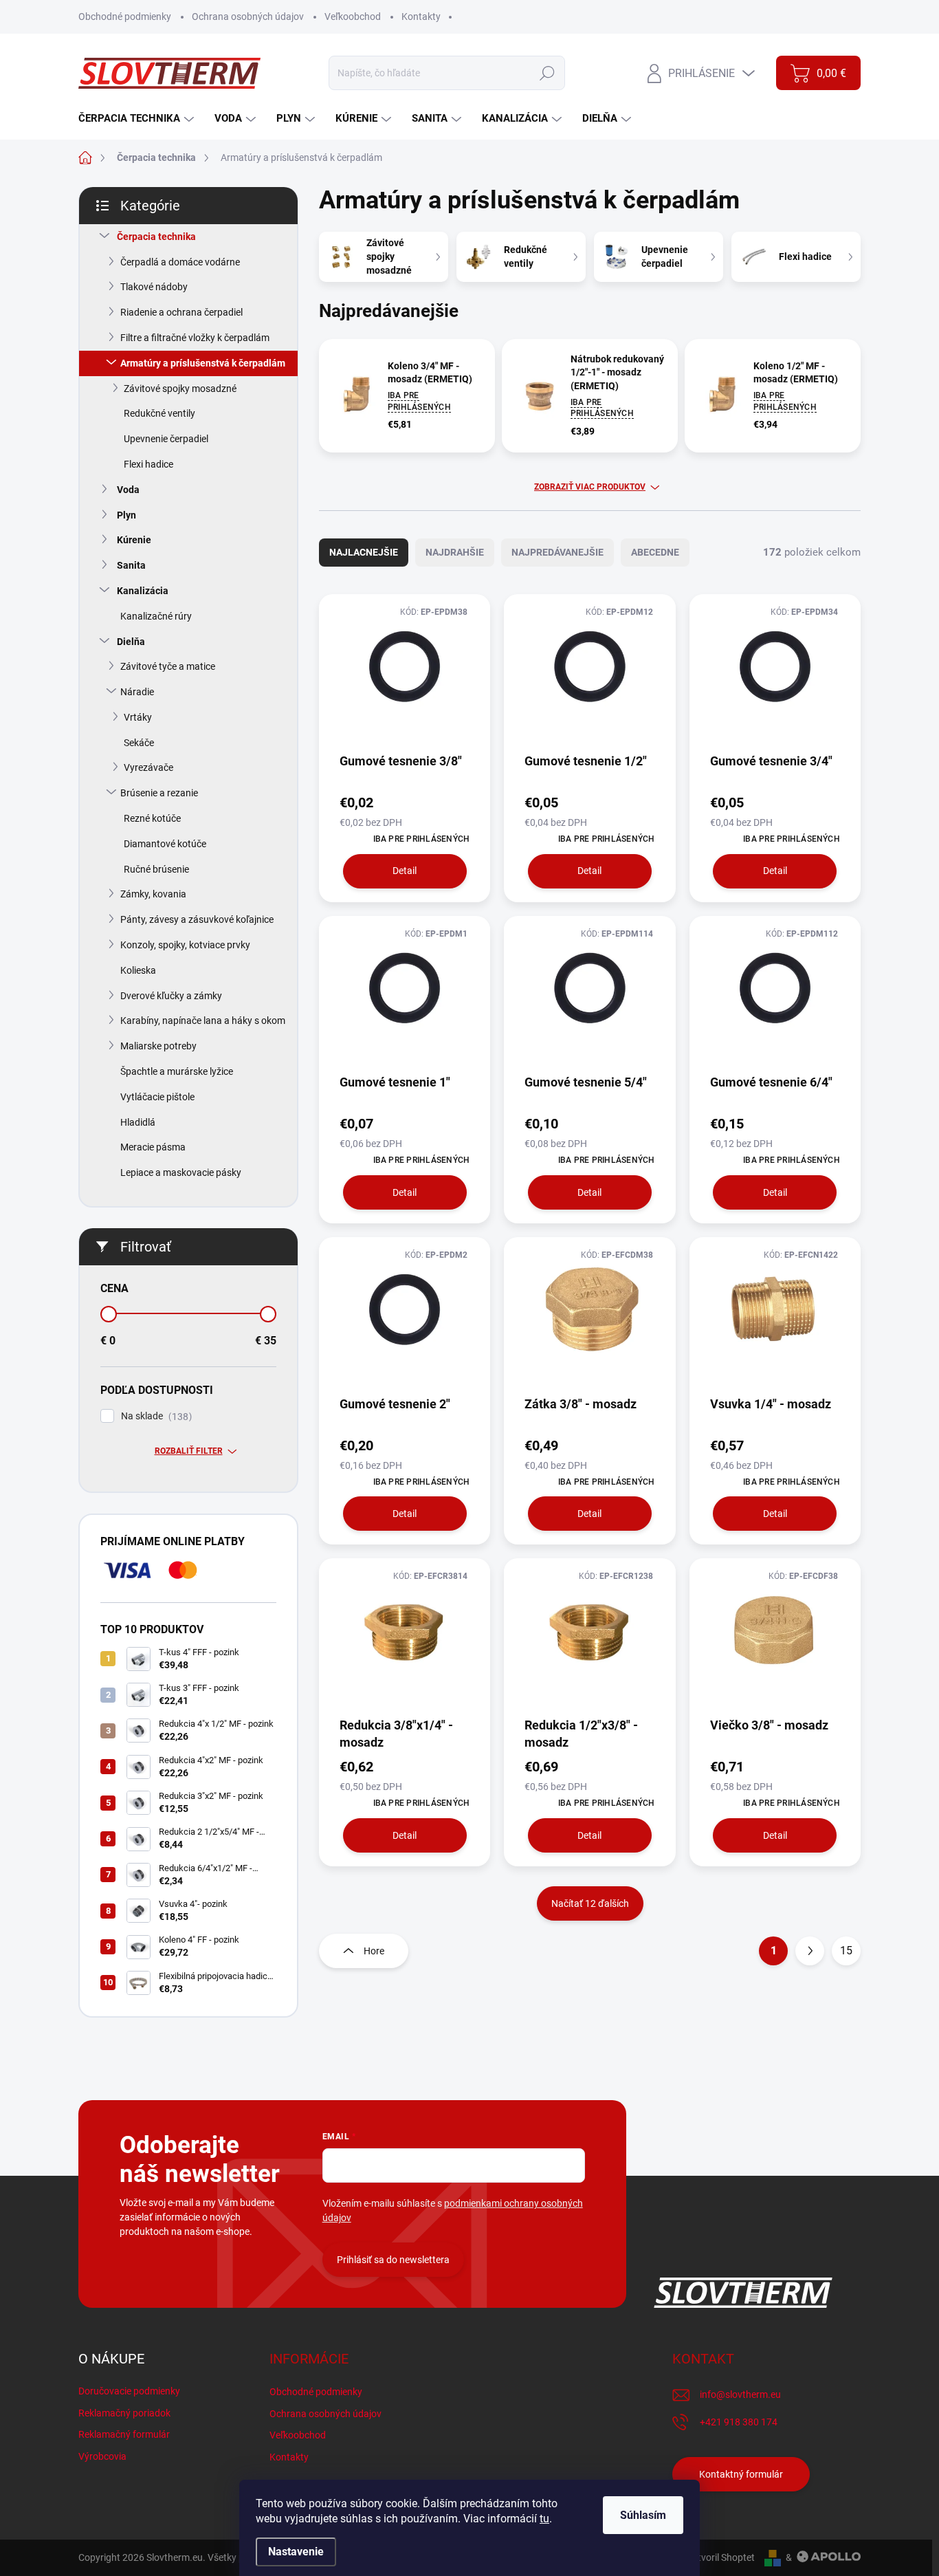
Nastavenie (296, 2552)
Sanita (131, 565)
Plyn (126, 515)
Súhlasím (643, 2515)
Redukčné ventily (159, 413)
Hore (374, 1951)
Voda (128, 490)
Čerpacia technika (156, 237)
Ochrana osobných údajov (248, 17)
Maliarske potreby (158, 1046)
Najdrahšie (455, 552)
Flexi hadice (148, 464)
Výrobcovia (102, 2456)
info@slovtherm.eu (740, 2394)
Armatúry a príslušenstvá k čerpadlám (203, 363)
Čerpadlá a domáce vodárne (180, 262)
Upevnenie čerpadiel (166, 439)
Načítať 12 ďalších (590, 1903)
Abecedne (655, 552)
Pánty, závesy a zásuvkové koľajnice (197, 919)
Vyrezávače (148, 767)
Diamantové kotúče (165, 844)
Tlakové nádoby (154, 287)
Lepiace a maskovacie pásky (181, 1172)
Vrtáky (138, 717)
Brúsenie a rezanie (159, 793)
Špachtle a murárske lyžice (177, 1071)
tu (544, 2519)
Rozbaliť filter (189, 1451)
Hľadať (548, 73)
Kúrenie (134, 540)
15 (846, 1951)
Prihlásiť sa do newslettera (393, 2260)
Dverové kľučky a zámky (171, 996)
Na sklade (155, 1416)
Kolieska (138, 970)
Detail (405, 871)
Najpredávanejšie (557, 552)
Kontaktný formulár (741, 2474)
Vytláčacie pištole (157, 1097)
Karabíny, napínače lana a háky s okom (203, 1020)
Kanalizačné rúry (156, 616)
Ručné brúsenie (156, 869)
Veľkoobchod (353, 17)
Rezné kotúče (152, 818)
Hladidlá (138, 1122)
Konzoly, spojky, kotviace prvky (185, 945)
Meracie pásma (153, 1147)
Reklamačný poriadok (124, 2413)
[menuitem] (138, 119)
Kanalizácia (143, 591)
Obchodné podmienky (125, 17)
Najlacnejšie (364, 552)
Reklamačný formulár (124, 2434)
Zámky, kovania (153, 894)
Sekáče (139, 743)
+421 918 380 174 (739, 2422)
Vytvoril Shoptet (721, 2557)
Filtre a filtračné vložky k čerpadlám (195, 338)
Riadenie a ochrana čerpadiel (181, 312)
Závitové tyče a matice (168, 666)
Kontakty (421, 17)
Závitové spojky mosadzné (180, 389)
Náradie (137, 692)
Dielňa (131, 642)
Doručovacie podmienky (129, 2391)
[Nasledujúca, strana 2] (810, 1951)
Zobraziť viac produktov (590, 487)
